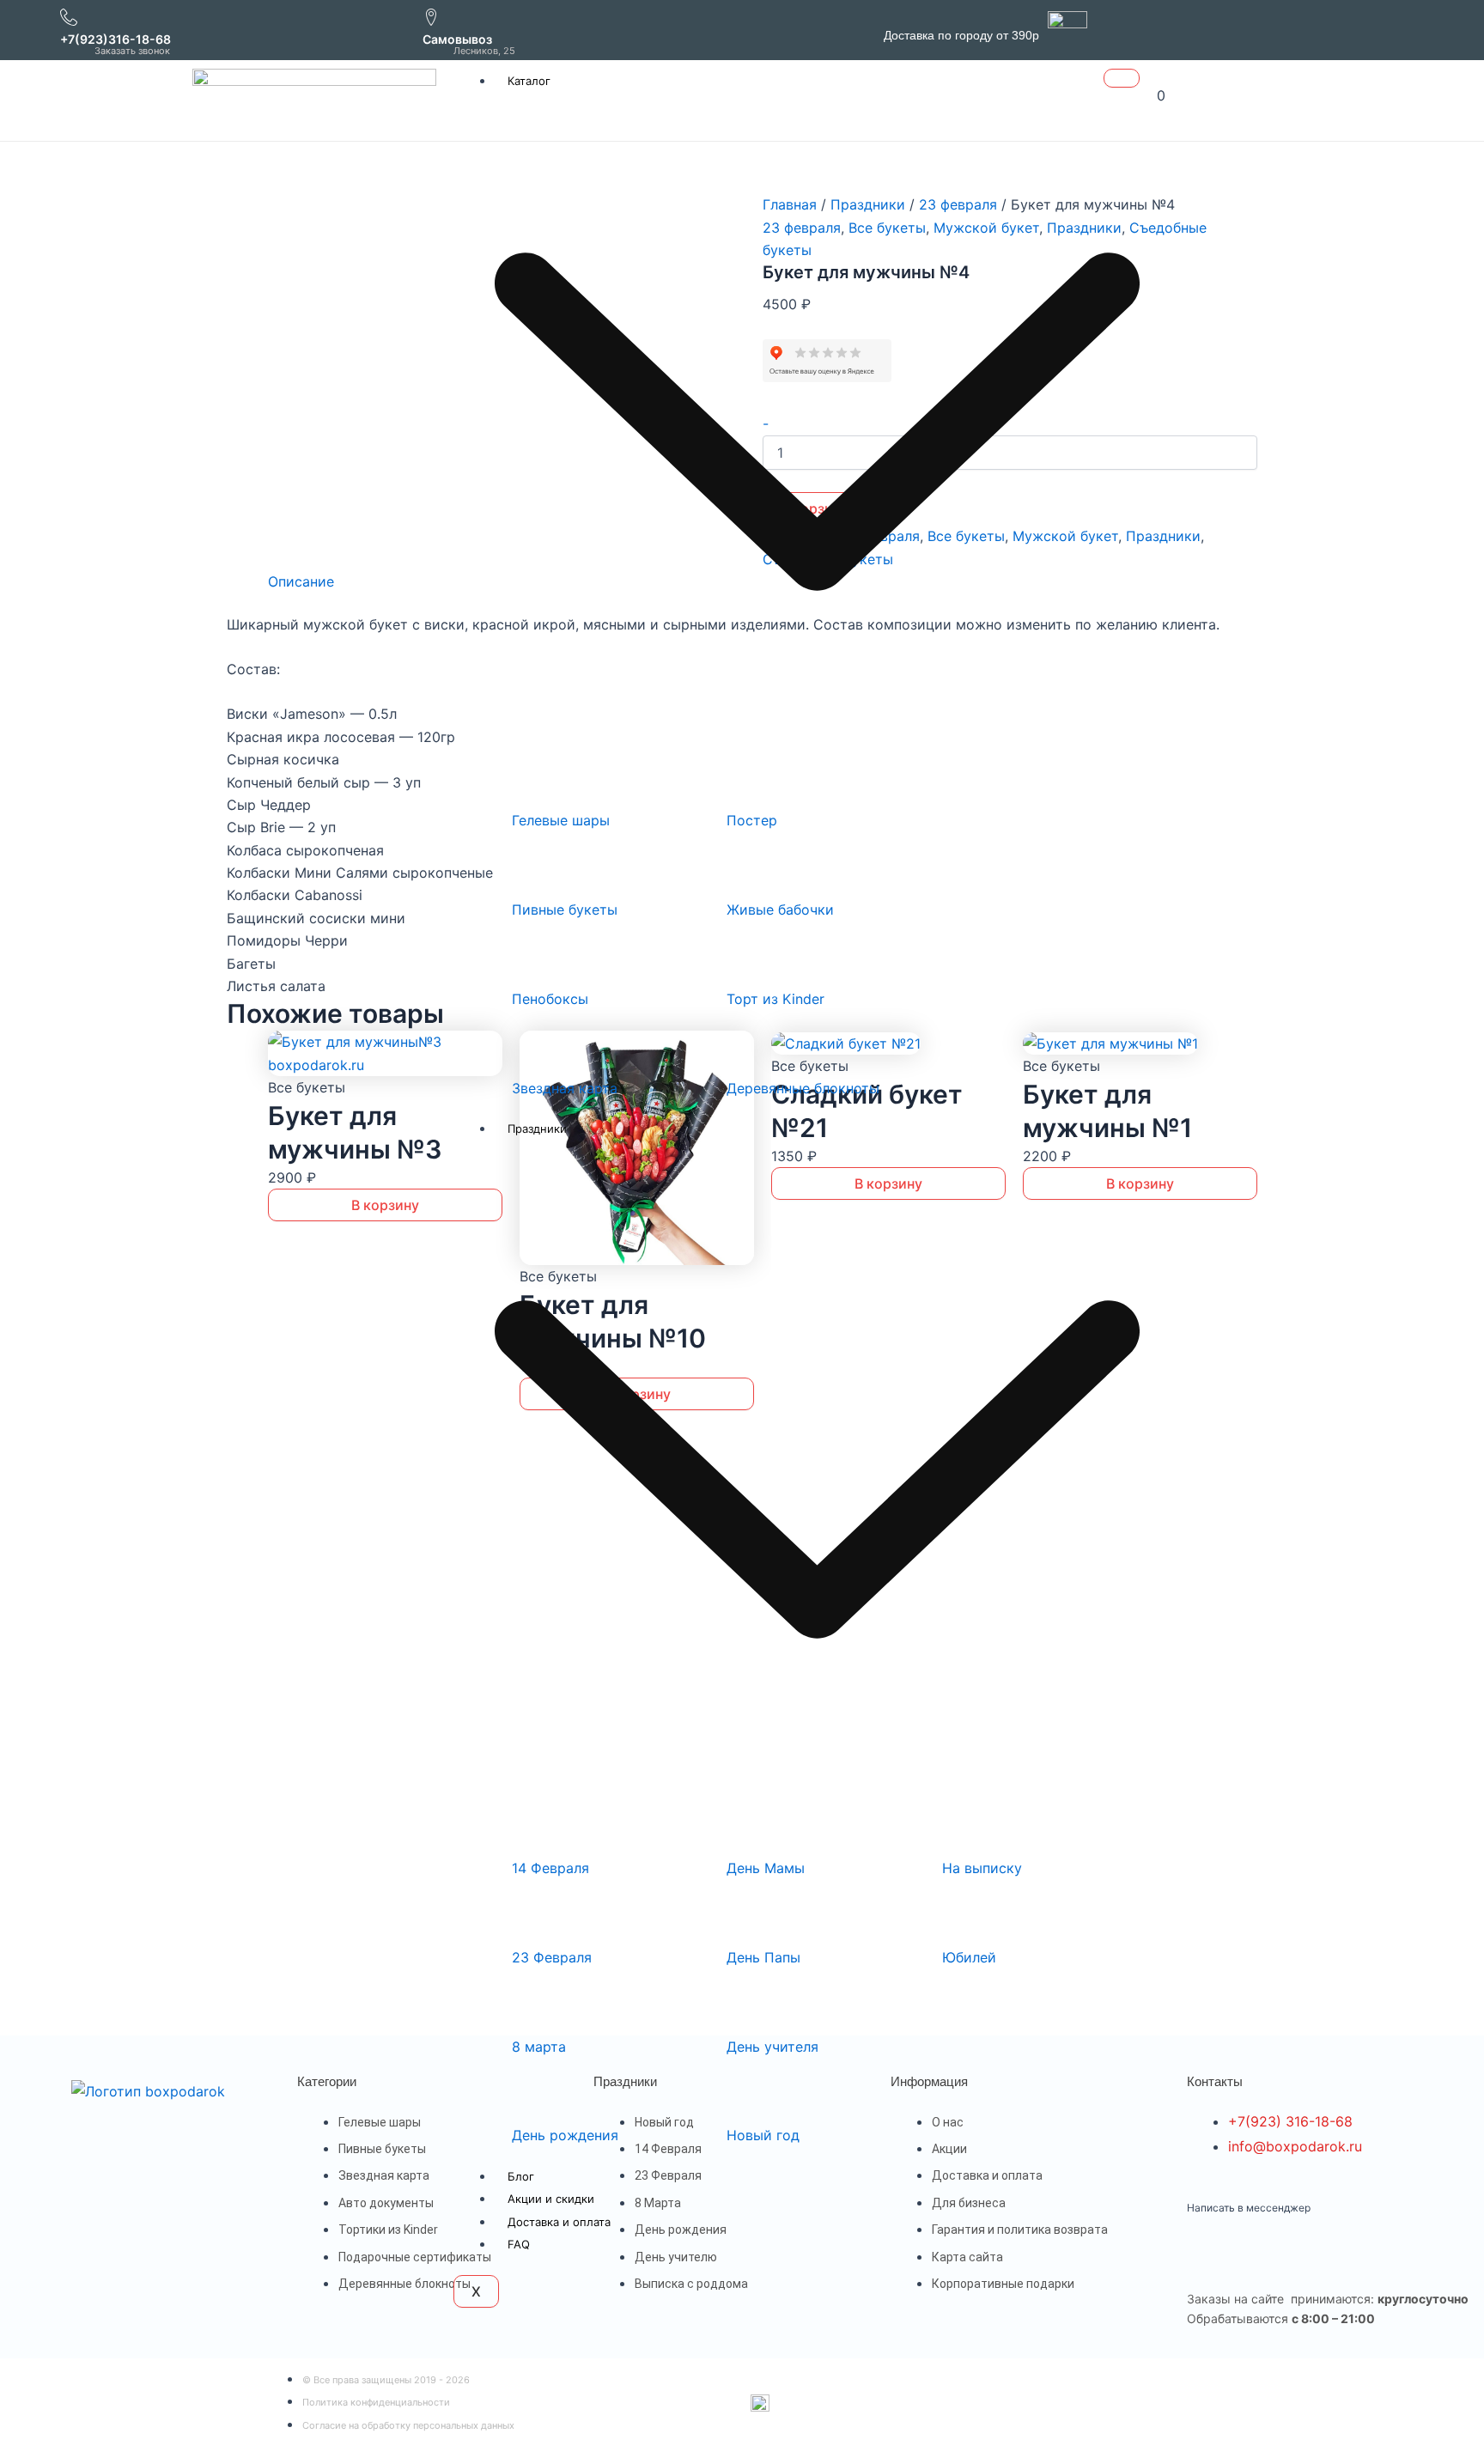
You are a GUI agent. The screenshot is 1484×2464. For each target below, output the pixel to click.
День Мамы (766, 1868)
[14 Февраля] (533, 1829)
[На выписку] (964, 1829)
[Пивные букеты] (533, 871)
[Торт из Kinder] (748, 959)
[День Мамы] (748, 1829)
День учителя (772, 2047)
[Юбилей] (964, 1918)
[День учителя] (748, 2007)
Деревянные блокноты (803, 1088)
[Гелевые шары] (533, 782)
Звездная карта (565, 1088)
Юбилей (969, 1957)
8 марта (539, 2047)
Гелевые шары (561, 820)
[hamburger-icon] (1122, 78)
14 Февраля (550, 1868)
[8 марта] (533, 2007)
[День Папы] (748, 1918)
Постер (752, 820)
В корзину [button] (385, 1205)
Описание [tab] (301, 581)
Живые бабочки (780, 910)
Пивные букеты (565, 910)
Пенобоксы (550, 999)
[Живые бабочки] (748, 871)
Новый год (763, 2135)
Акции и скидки (551, 2199)
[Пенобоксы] (533, 959)
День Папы (763, 1957)
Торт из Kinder (775, 999)
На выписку (982, 1868)
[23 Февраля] (533, 1918)
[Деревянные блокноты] (748, 1049)
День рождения (565, 2135)
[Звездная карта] (533, 1049)
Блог (521, 2176)
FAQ (519, 2244)
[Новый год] (748, 2096)
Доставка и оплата (559, 2222)
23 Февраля (552, 1957)
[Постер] (748, 782)
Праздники (1163, 536)
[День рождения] (533, 2096)
